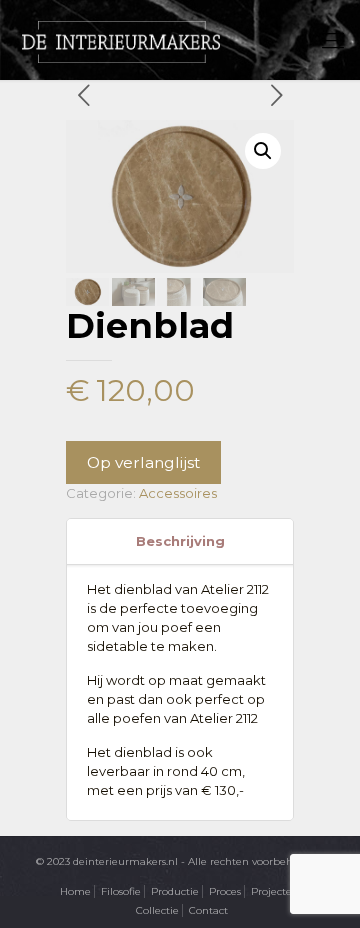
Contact (208, 910)
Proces (225, 891)
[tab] (180, 541)
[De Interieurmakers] (121, 40)
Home (75, 891)
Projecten (275, 891)
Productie (175, 891)
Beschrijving (180, 541)
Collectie (157, 910)
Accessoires (178, 493)
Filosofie (121, 891)
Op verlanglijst (143, 462)
